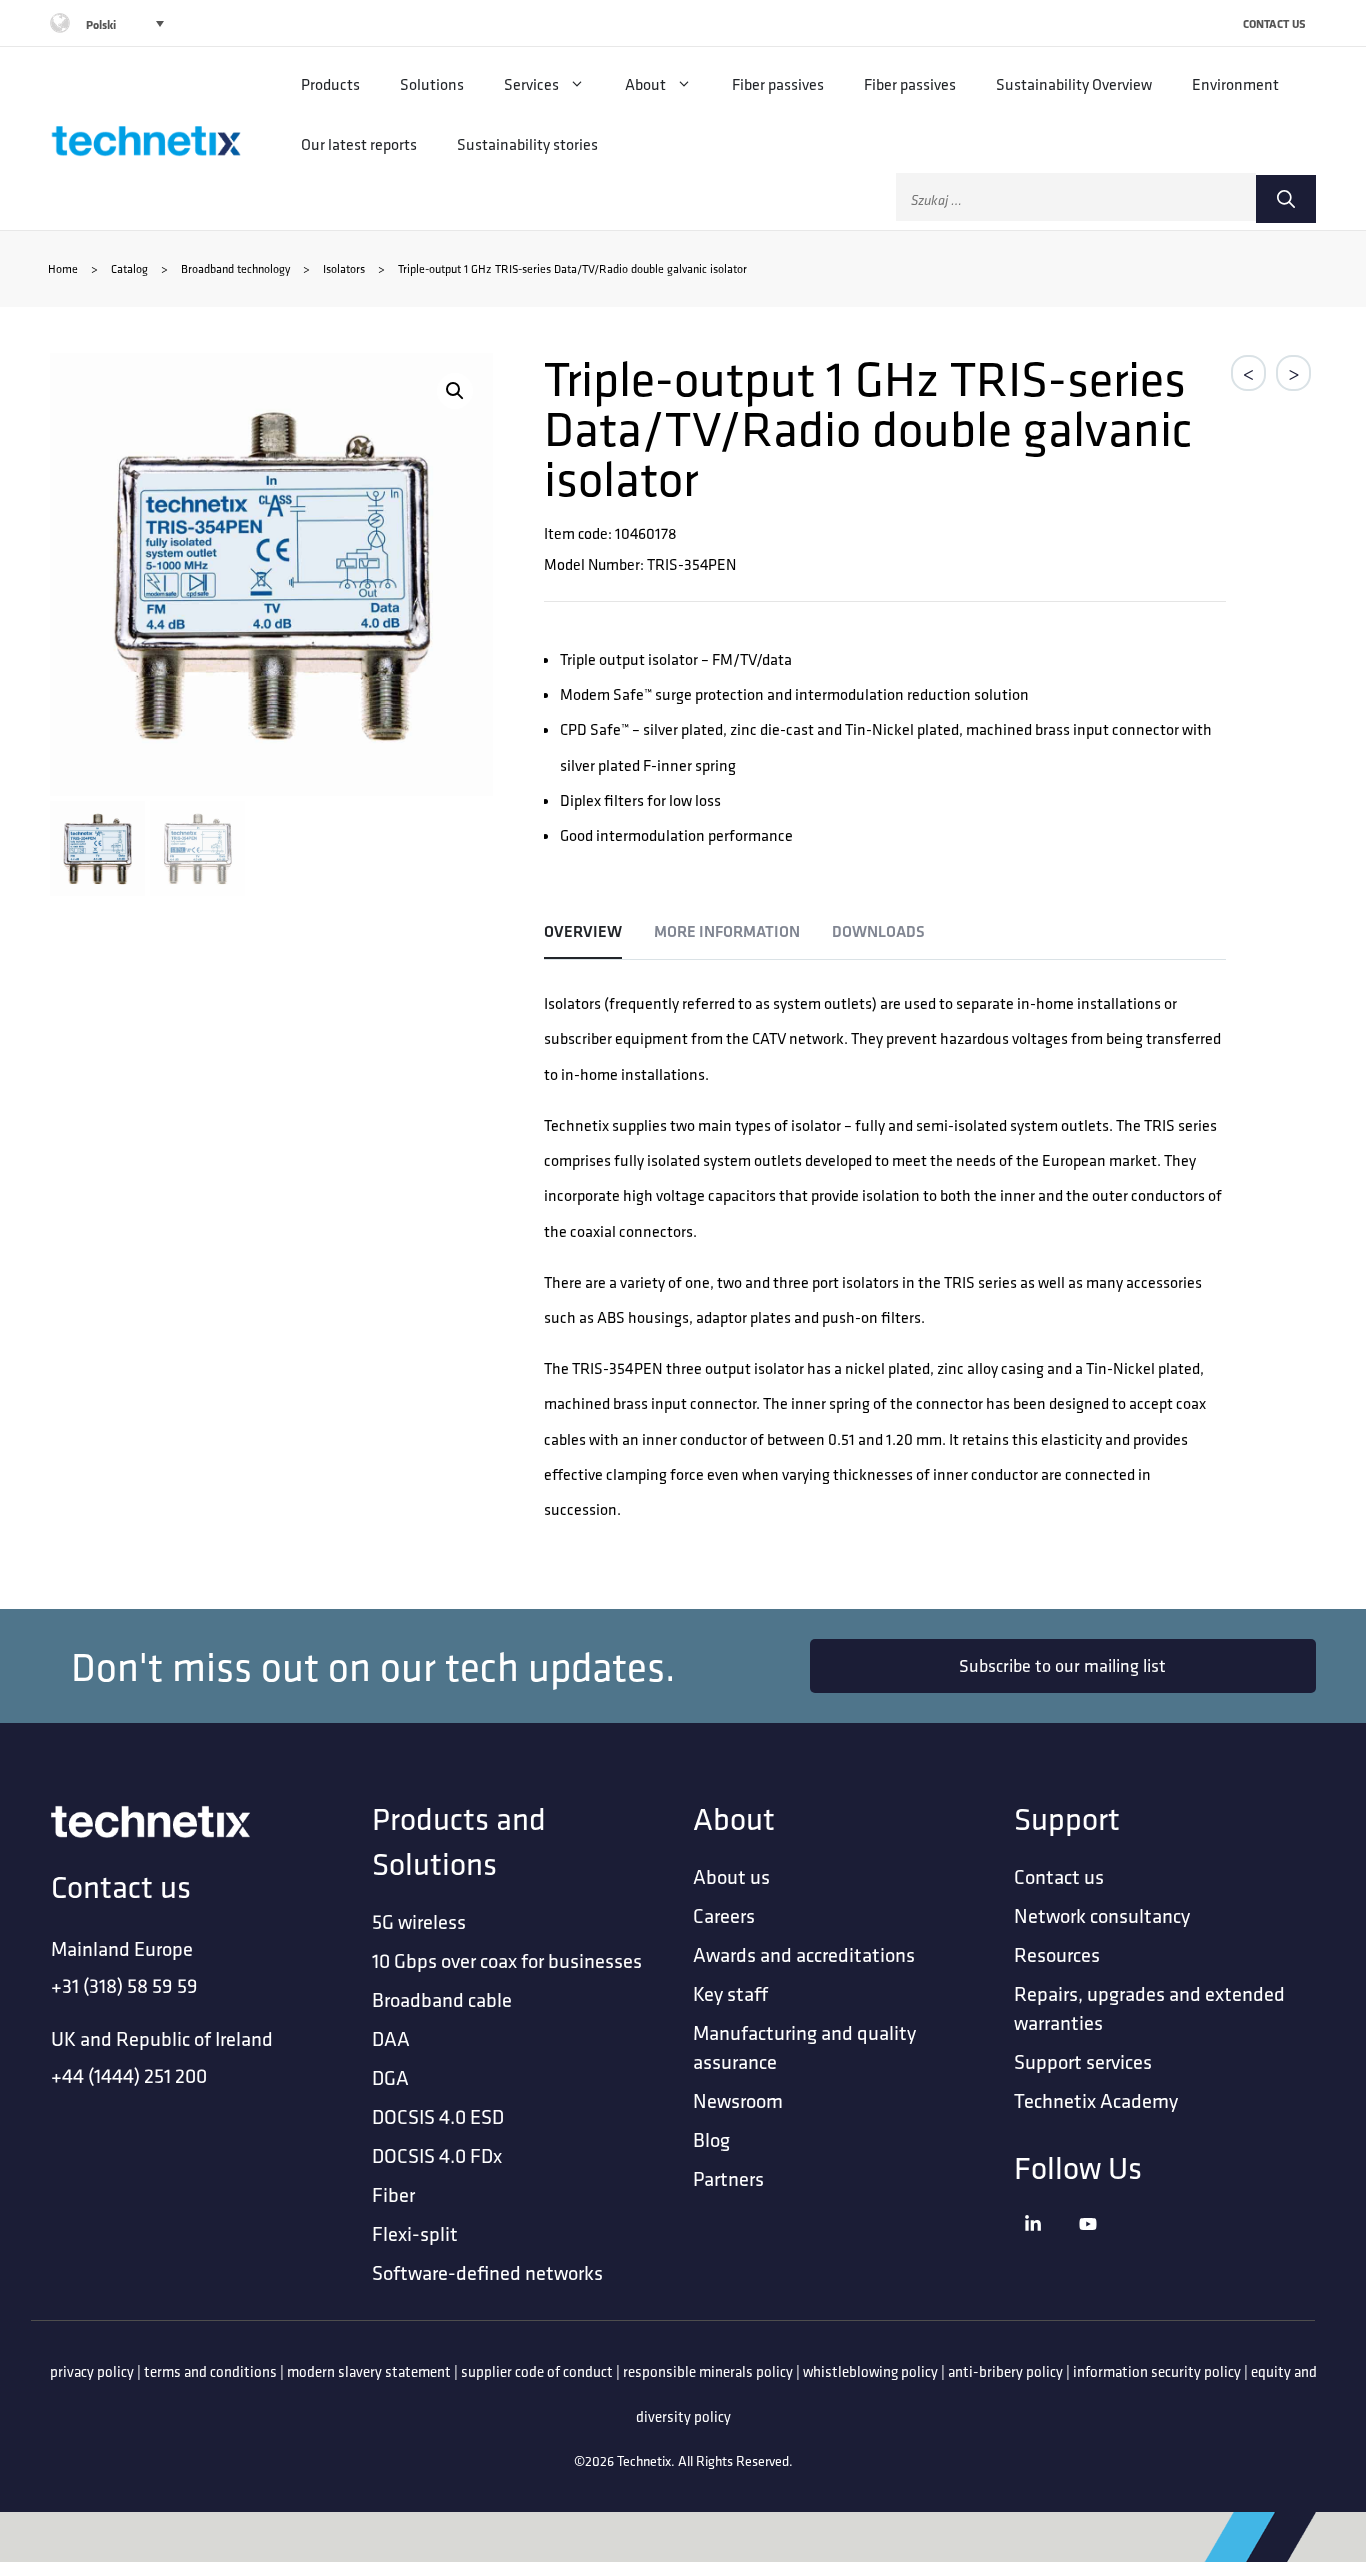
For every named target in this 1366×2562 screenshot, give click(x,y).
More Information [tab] (727, 931)
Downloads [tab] (878, 931)
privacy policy (92, 2371)
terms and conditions (210, 2371)
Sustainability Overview (1074, 84)
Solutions (432, 84)
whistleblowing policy (870, 2371)
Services (531, 84)
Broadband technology (235, 268)
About (645, 84)
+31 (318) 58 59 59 (124, 1985)
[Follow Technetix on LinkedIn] (1046, 2249)
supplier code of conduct (537, 2371)
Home (63, 268)
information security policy (1157, 2371)
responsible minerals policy (708, 2371)
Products (330, 84)
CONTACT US (1274, 23)
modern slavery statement (369, 2371)
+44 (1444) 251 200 (129, 2075)
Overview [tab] (583, 931)
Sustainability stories (527, 144)
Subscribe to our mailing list (1062, 1665)
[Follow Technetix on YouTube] (1101, 2249)
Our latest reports (359, 144)
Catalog (129, 268)
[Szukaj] (1286, 199)
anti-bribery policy (1005, 2371)
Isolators (344, 268)
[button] (455, 391)
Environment (1235, 84)
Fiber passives (778, 84)
